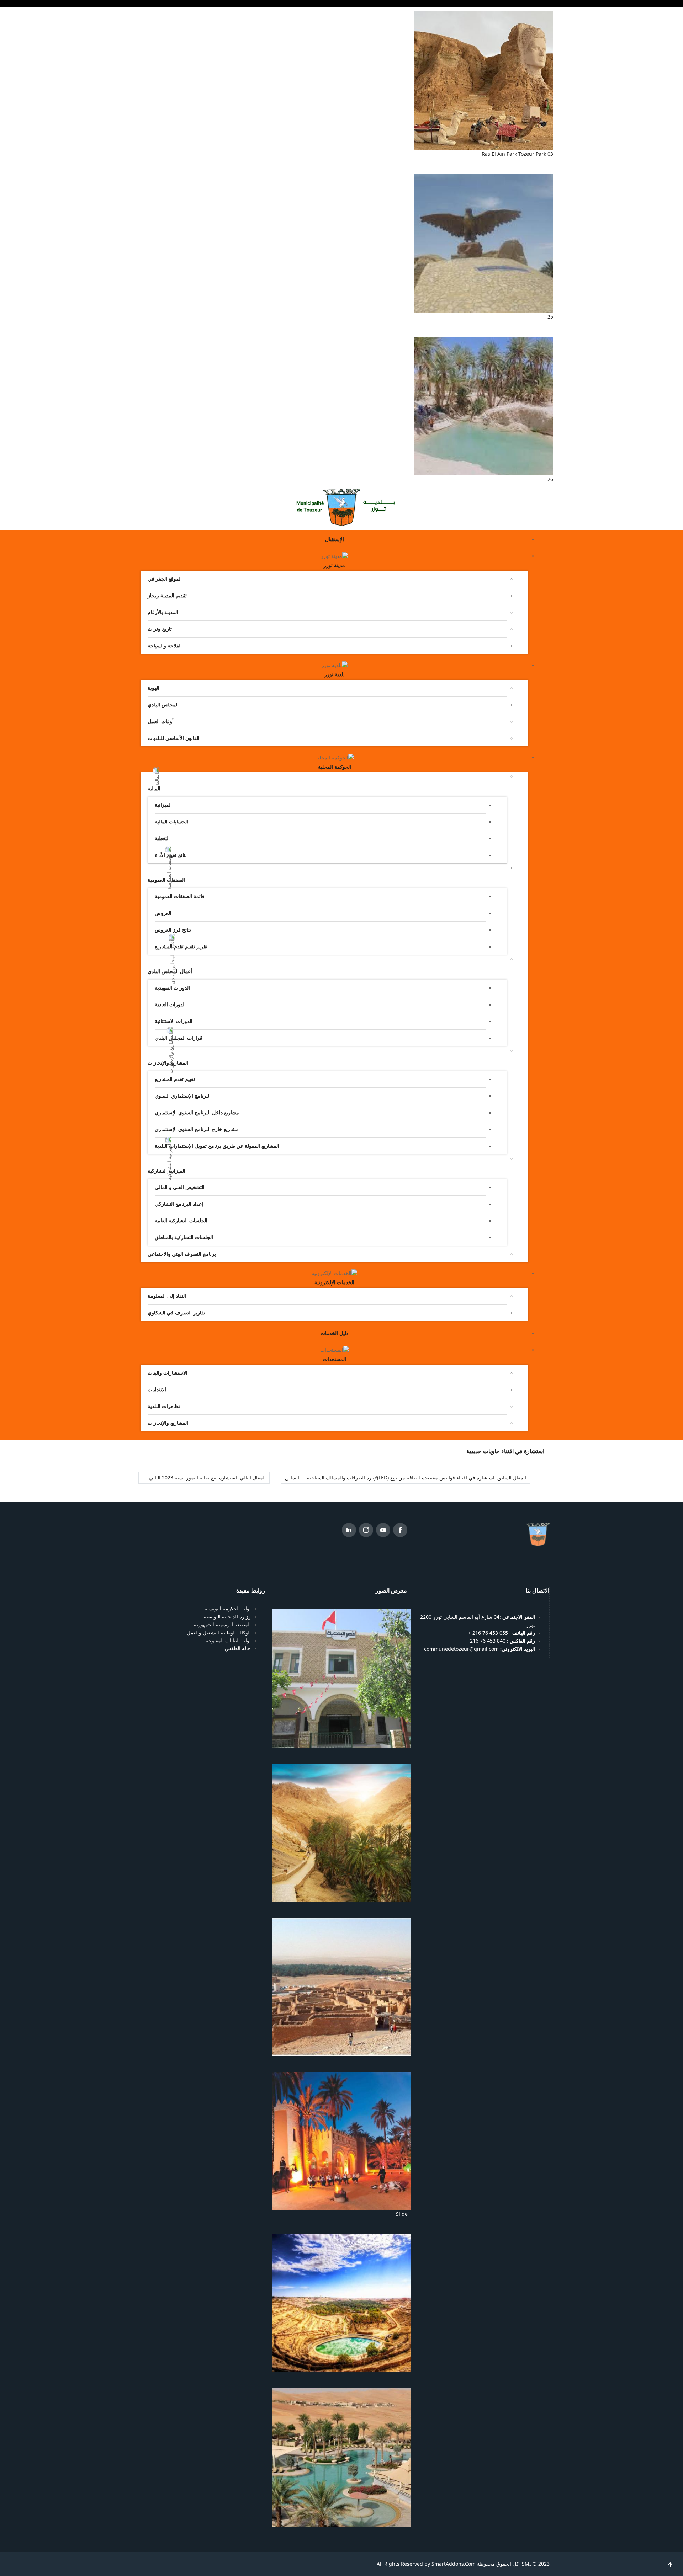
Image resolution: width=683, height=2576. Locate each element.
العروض (163, 913)
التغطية (162, 838)
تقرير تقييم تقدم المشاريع (181, 946)
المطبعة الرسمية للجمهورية (222, 1625)
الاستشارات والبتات (168, 1373)
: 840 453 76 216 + (500, 1641)
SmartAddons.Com (454, 2564)
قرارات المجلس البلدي (179, 1038)
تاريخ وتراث (160, 629)
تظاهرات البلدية (164, 1406)
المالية (154, 789)
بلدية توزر (335, 674)
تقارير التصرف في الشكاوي (176, 1313)
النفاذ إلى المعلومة (167, 1296)
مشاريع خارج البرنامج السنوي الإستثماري (197, 1129)
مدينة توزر (334, 565)
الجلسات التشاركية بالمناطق (184, 1237)
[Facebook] (400, 1531)
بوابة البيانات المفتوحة (228, 1641)
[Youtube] (383, 1531)
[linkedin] (349, 1531)
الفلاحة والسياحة (165, 646)
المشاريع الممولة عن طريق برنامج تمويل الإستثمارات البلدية (217, 1146)
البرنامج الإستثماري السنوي (183, 1096)
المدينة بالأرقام (163, 612)
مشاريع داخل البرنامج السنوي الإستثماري (197, 1113)
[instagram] (366, 1531)
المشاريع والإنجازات (168, 1423)
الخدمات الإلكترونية (334, 1282)
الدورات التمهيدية (172, 988)
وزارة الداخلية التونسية (227, 1617)
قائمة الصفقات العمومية (180, 896)
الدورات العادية (170, 1004)
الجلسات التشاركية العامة (181, 1221)
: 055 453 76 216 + (501, 1633)
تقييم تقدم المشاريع (175, 1079)
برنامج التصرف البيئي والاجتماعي (182, 1254)
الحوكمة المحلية (335, 767)
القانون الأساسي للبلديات (174, 738)
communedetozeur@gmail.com (480, 1649)
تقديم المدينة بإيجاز (167, 596)
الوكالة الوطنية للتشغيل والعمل (219, 1633)
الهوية (153, 688)
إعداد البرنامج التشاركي (179, 1204)
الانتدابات (157, 1390)
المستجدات (335, 1359)
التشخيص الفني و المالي (180, 1187)
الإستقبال (335, 539)
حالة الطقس (238, 1648)
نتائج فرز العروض (173, 930)
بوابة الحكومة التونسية (228, 1609)
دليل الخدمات (334, 1333)
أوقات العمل (161, 721)
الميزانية (163, 805)
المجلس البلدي (163, 705)
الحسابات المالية (171, 822)
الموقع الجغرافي (165, 579)
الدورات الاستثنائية (174, 1021)
